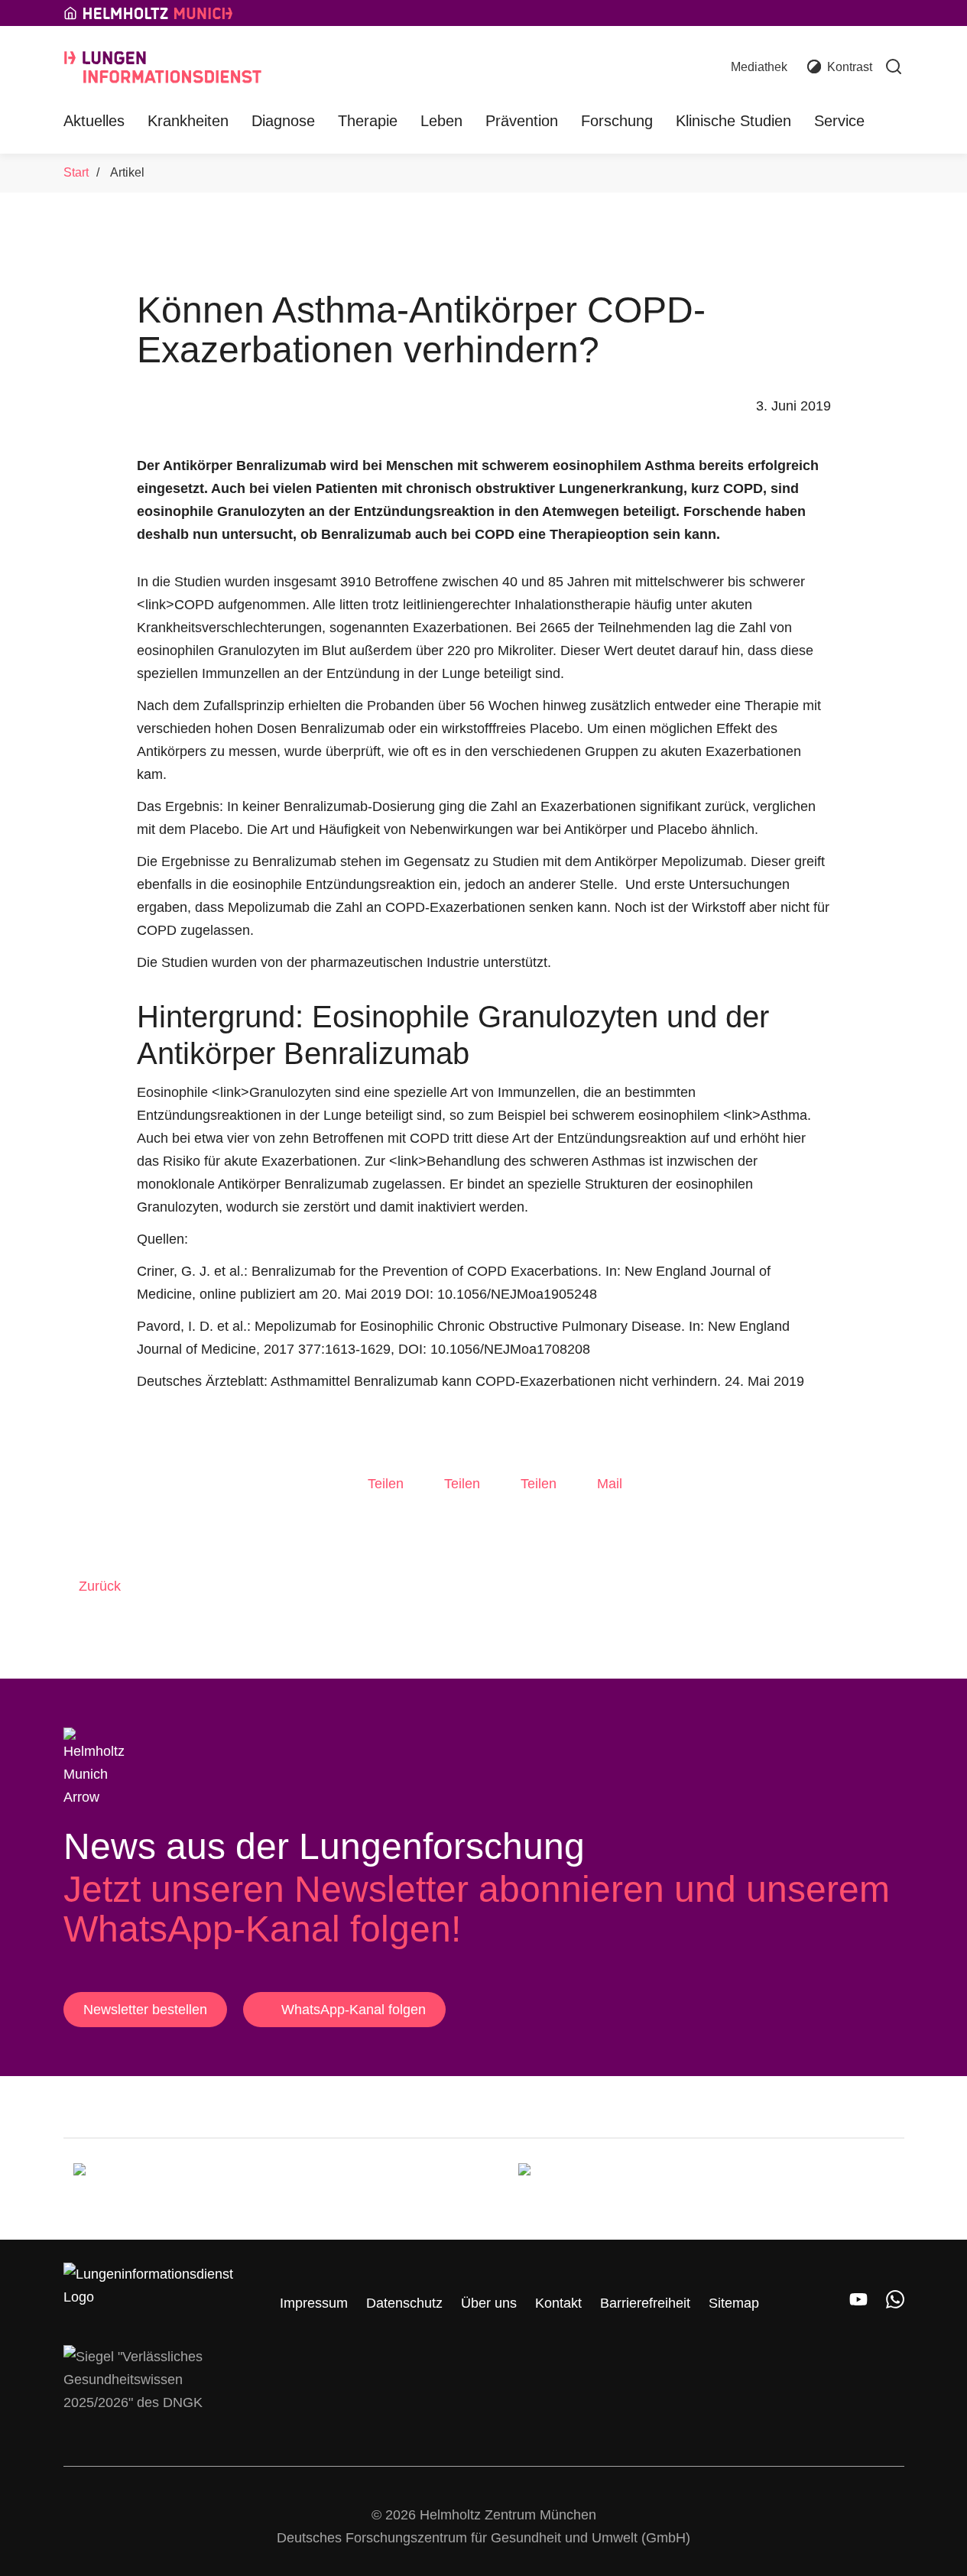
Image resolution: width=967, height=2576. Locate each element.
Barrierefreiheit (645, 2303)
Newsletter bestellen (145, 2010)
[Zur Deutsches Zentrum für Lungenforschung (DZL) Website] (595, 2189)
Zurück (100, 1586)
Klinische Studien (733, 121)
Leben (441, 121)
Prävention (522, 121)
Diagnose (283, 121)
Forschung (617, 121)
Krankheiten (188, 121)
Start (76, 172)
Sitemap (734, 2303)
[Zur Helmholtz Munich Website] (150, 2189)
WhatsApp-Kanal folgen (354, 2010)
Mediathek (759, 67)
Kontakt (558, 2303)
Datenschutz (404, 2303)
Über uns (489, 2303)
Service (839, 121)
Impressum (314, 2303)
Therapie (368, 121)
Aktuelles (94, 121)
